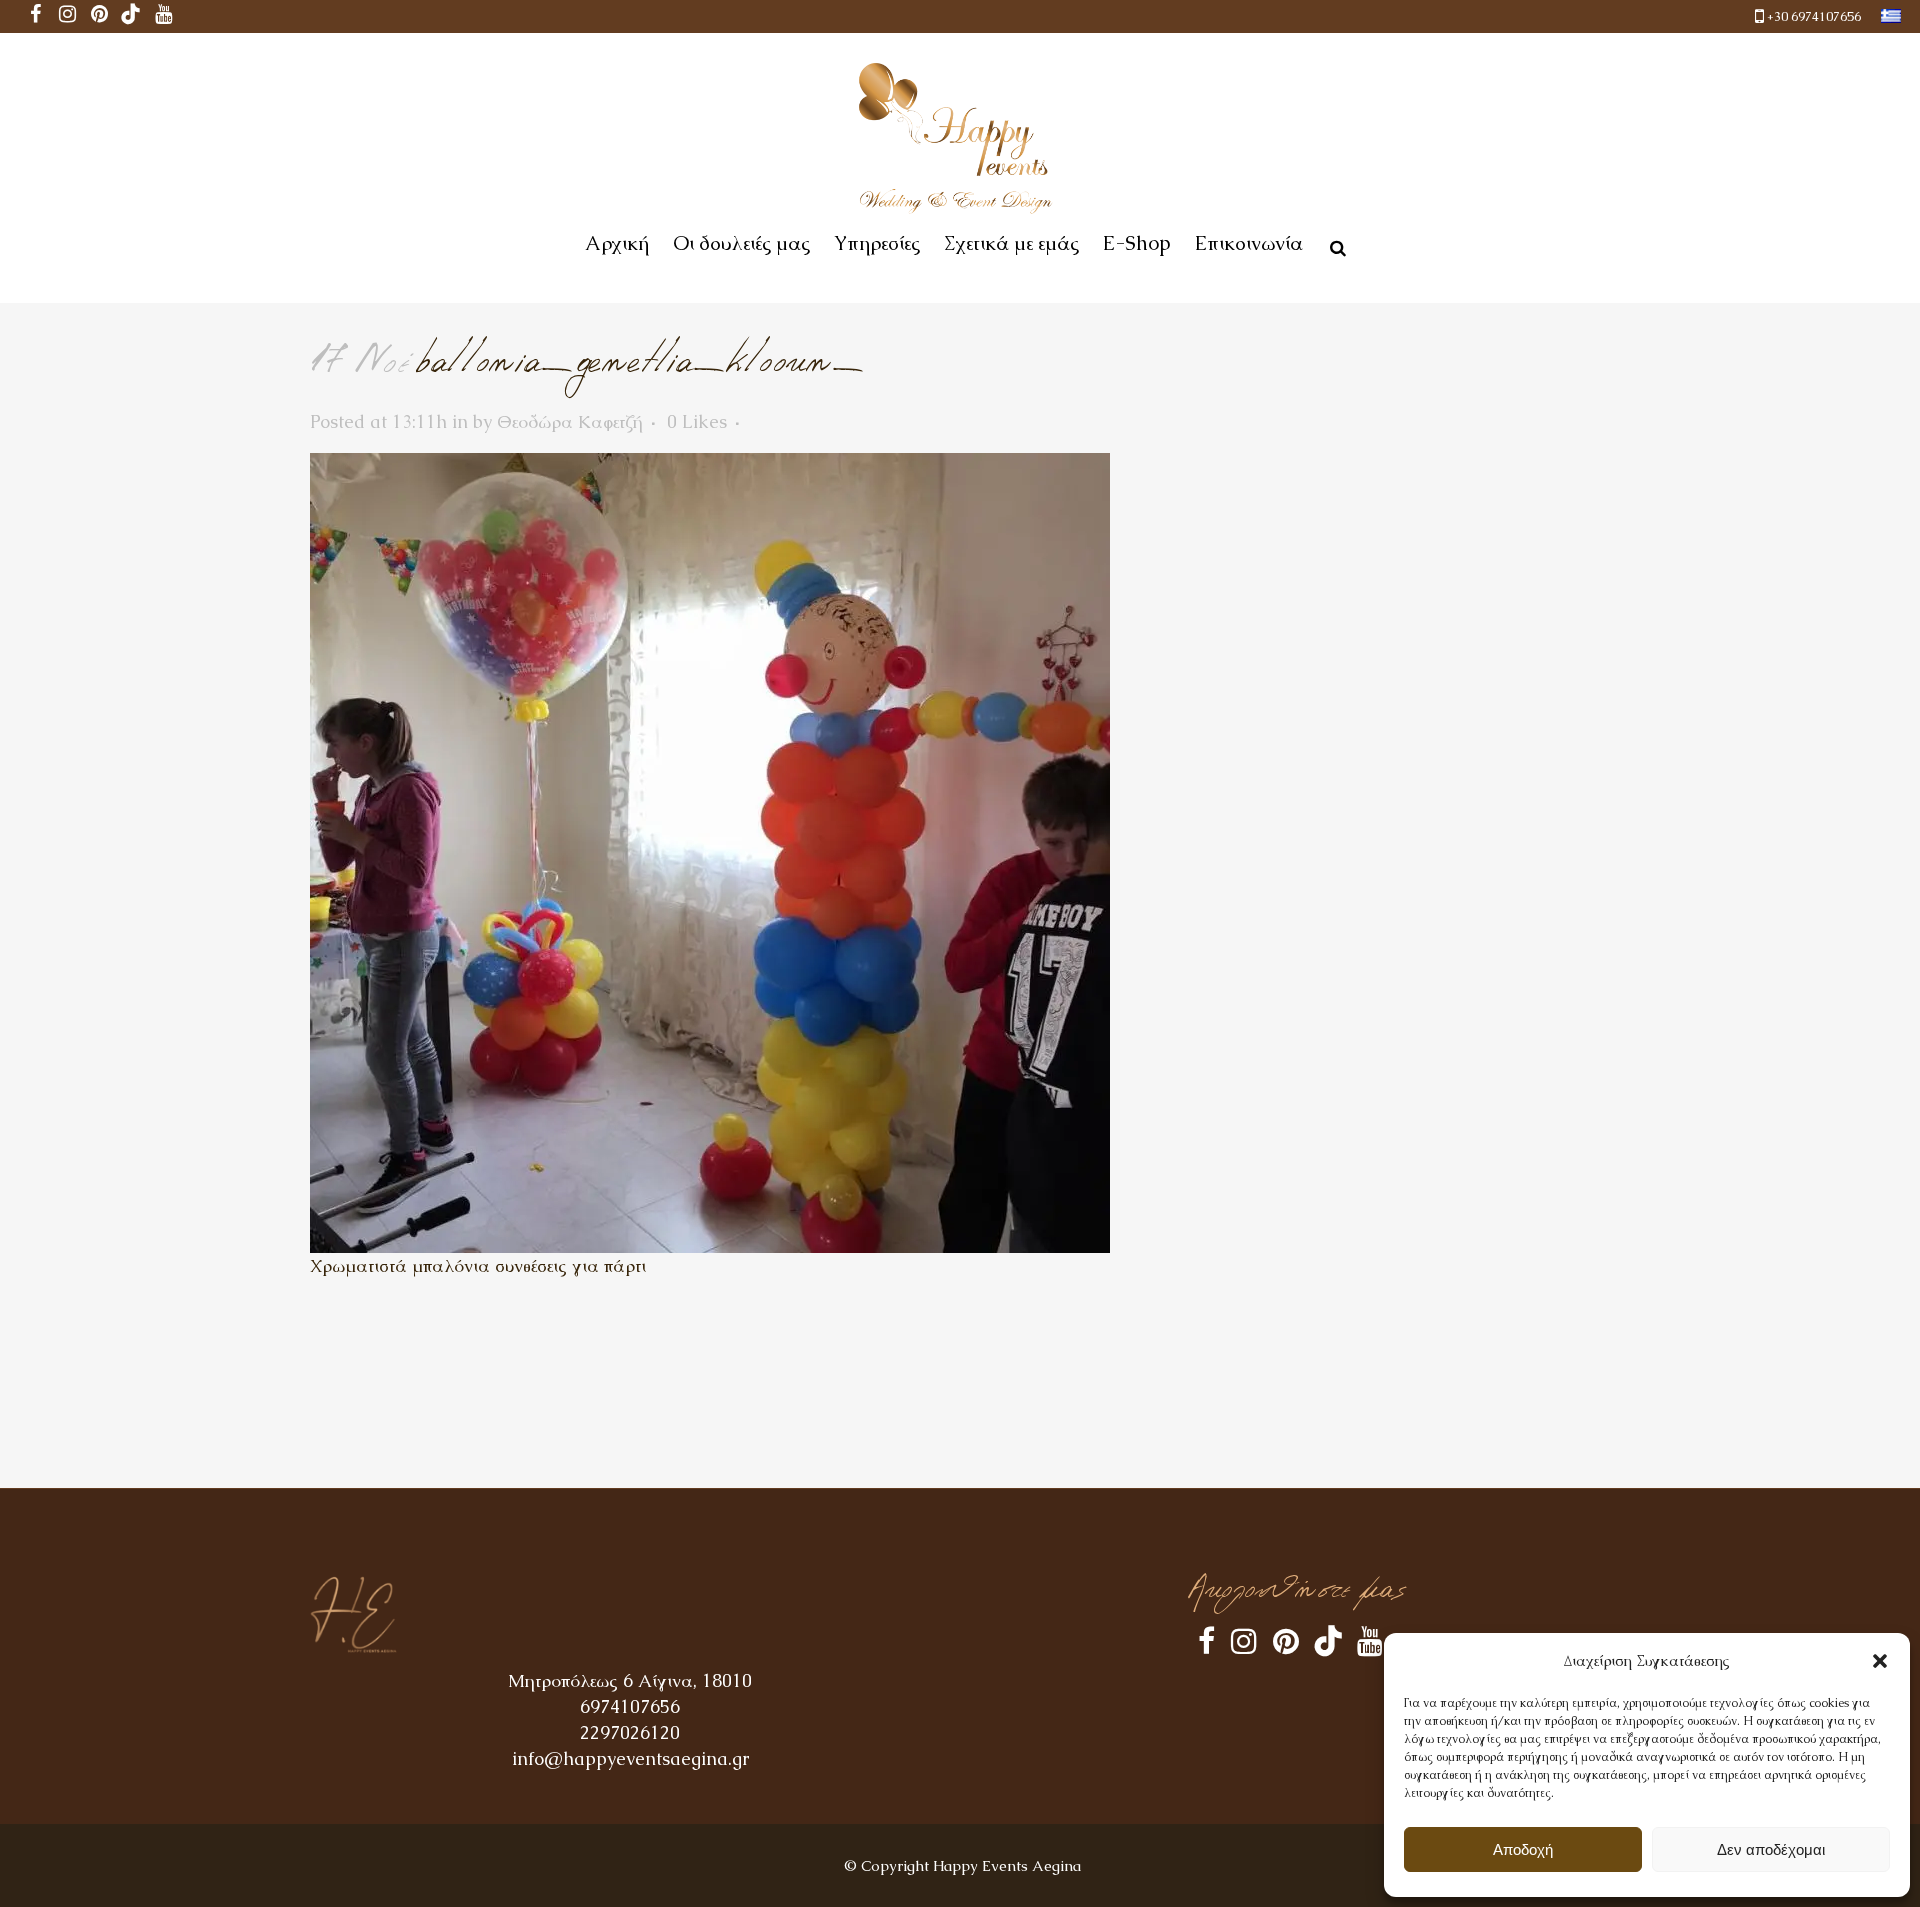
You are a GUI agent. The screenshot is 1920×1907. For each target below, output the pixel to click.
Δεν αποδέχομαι (1771, 1849)
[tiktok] (131, 16)
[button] (1880, 1661)
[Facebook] (35, 16)
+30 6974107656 (1814, 16)
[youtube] (163, 16)
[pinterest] (99, 16)
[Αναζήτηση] (1334, 245)
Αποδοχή (1523, 1849)
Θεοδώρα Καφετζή (570, 421)
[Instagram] (67, 16)
